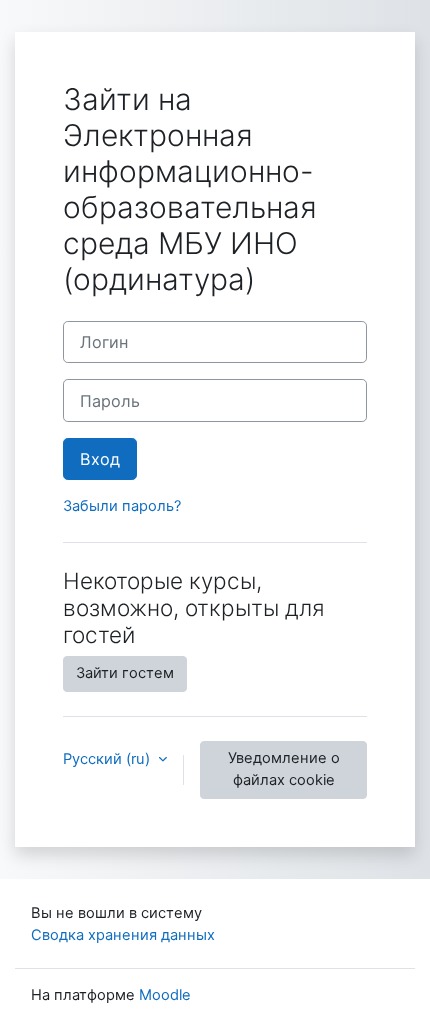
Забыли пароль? (122, 506)
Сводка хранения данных (123, 935)
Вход (100, 459)
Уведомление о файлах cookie (284, 769)
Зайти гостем (125, 673)
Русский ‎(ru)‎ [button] (108, 759)
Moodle (165, 995)
